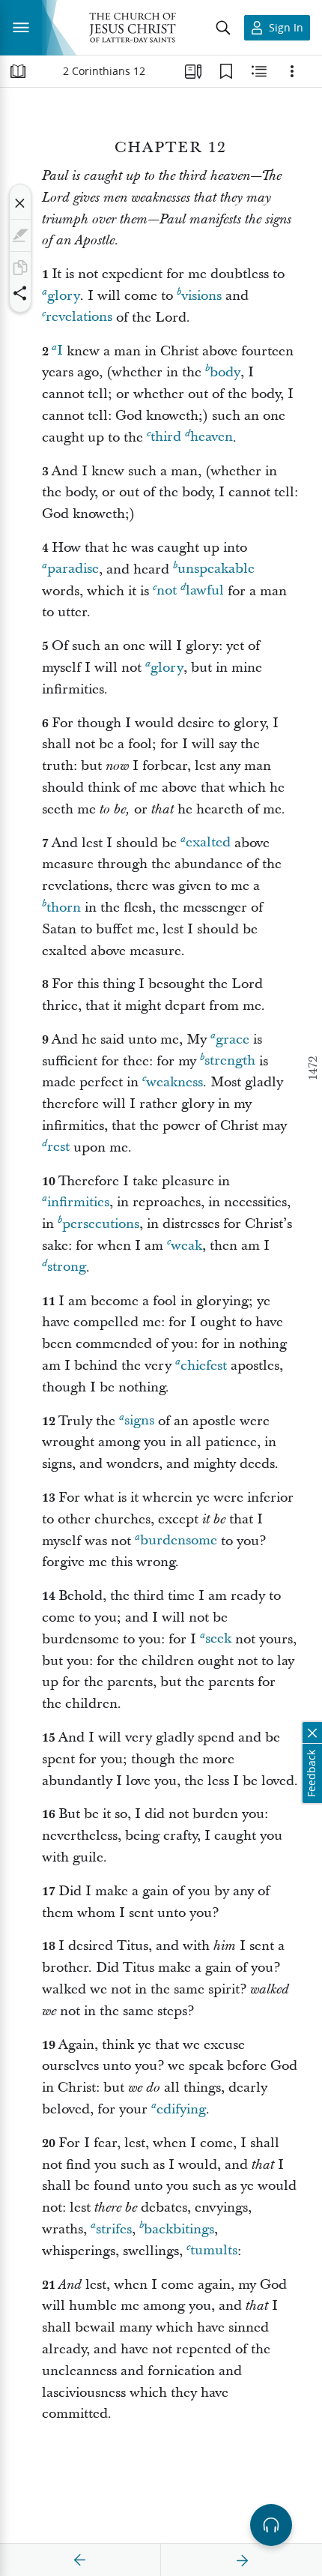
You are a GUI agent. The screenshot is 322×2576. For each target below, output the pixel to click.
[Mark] (20, 235)
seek (218, 1639)
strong (67, 1267)
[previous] (80, 2560)
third (166, 437)
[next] (242, 2560)
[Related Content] (259, 71)
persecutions (101, 1224)
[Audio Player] (271, 2525)
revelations (79, 318)
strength (230, 1061)
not (167, 591)
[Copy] (20, 268)
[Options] (292, 71)
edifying (181, 2109)
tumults (214, 2251)
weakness (174, 1082)
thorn (64, 908)
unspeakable (216, 569)
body (225, 372)
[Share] (20, 293)
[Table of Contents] (18, 71)
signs (139, 1421)
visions (201, 296)
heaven (212, 437)
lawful (205, 591)
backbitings (179, 2229)
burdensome (179, 1541)
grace (233, 1039)
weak (186, 1246)
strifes (114, 2229)
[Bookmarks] (226, 71)
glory (64, 296)
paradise (73, 569)
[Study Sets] (193, 71)
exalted (208, 843)
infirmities (78, 1202)
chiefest (204, 1366)
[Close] (20, 203)
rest (58, 1147)
